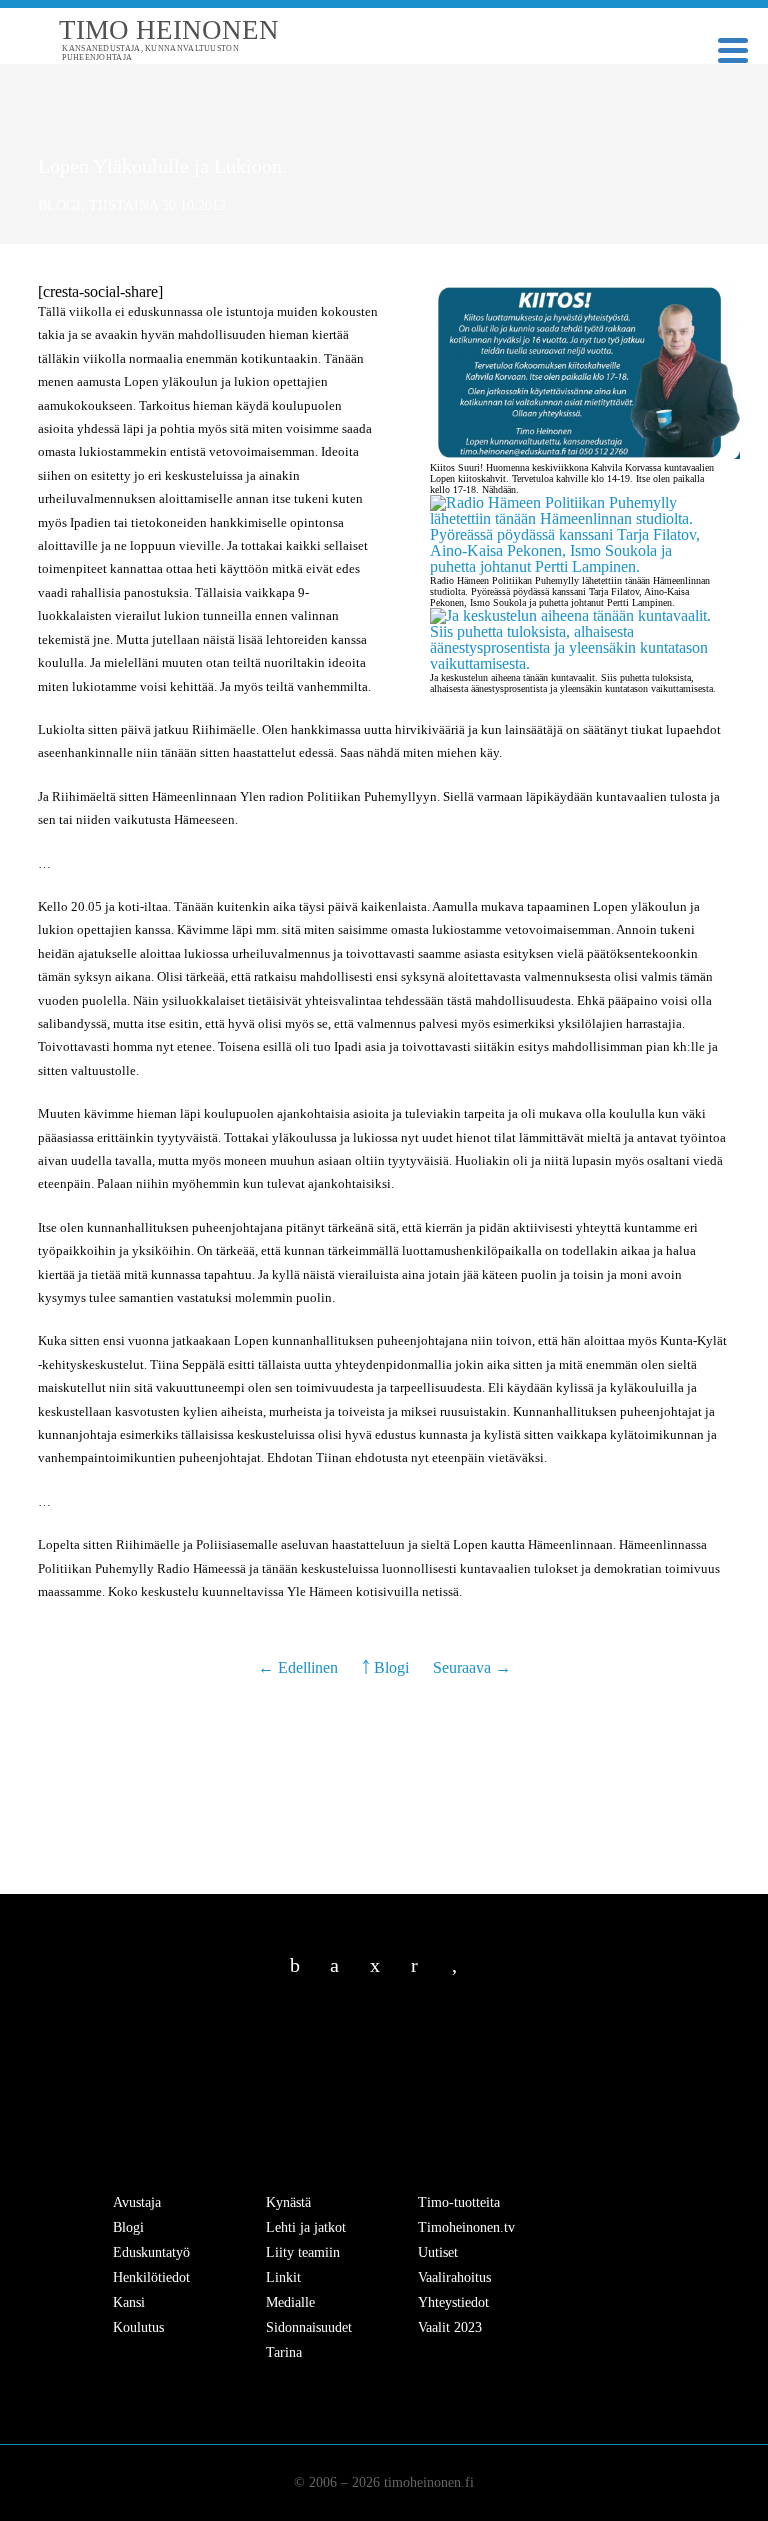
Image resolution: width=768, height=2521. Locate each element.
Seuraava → (472, 1667)
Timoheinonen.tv (466, 2227)
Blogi (59, 205)
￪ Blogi (385, 1667)
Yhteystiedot (453, 2302)
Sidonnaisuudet (309, 2327)
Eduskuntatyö (151, 2252)
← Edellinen (300, 1667)
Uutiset (438, 2252)
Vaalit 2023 (450, 2327)
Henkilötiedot (151, 2277)
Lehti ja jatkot (306, 2227)
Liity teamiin (303, 2252)
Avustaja (137, 2202)
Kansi (129, 2302)
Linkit (283, 2277)
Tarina (284, 2352)
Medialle (290, 2302)
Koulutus (138, 2327)
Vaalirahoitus (454, 2277)
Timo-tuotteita (459, 2202)
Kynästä (288, 2202)
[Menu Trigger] (732, 48)
